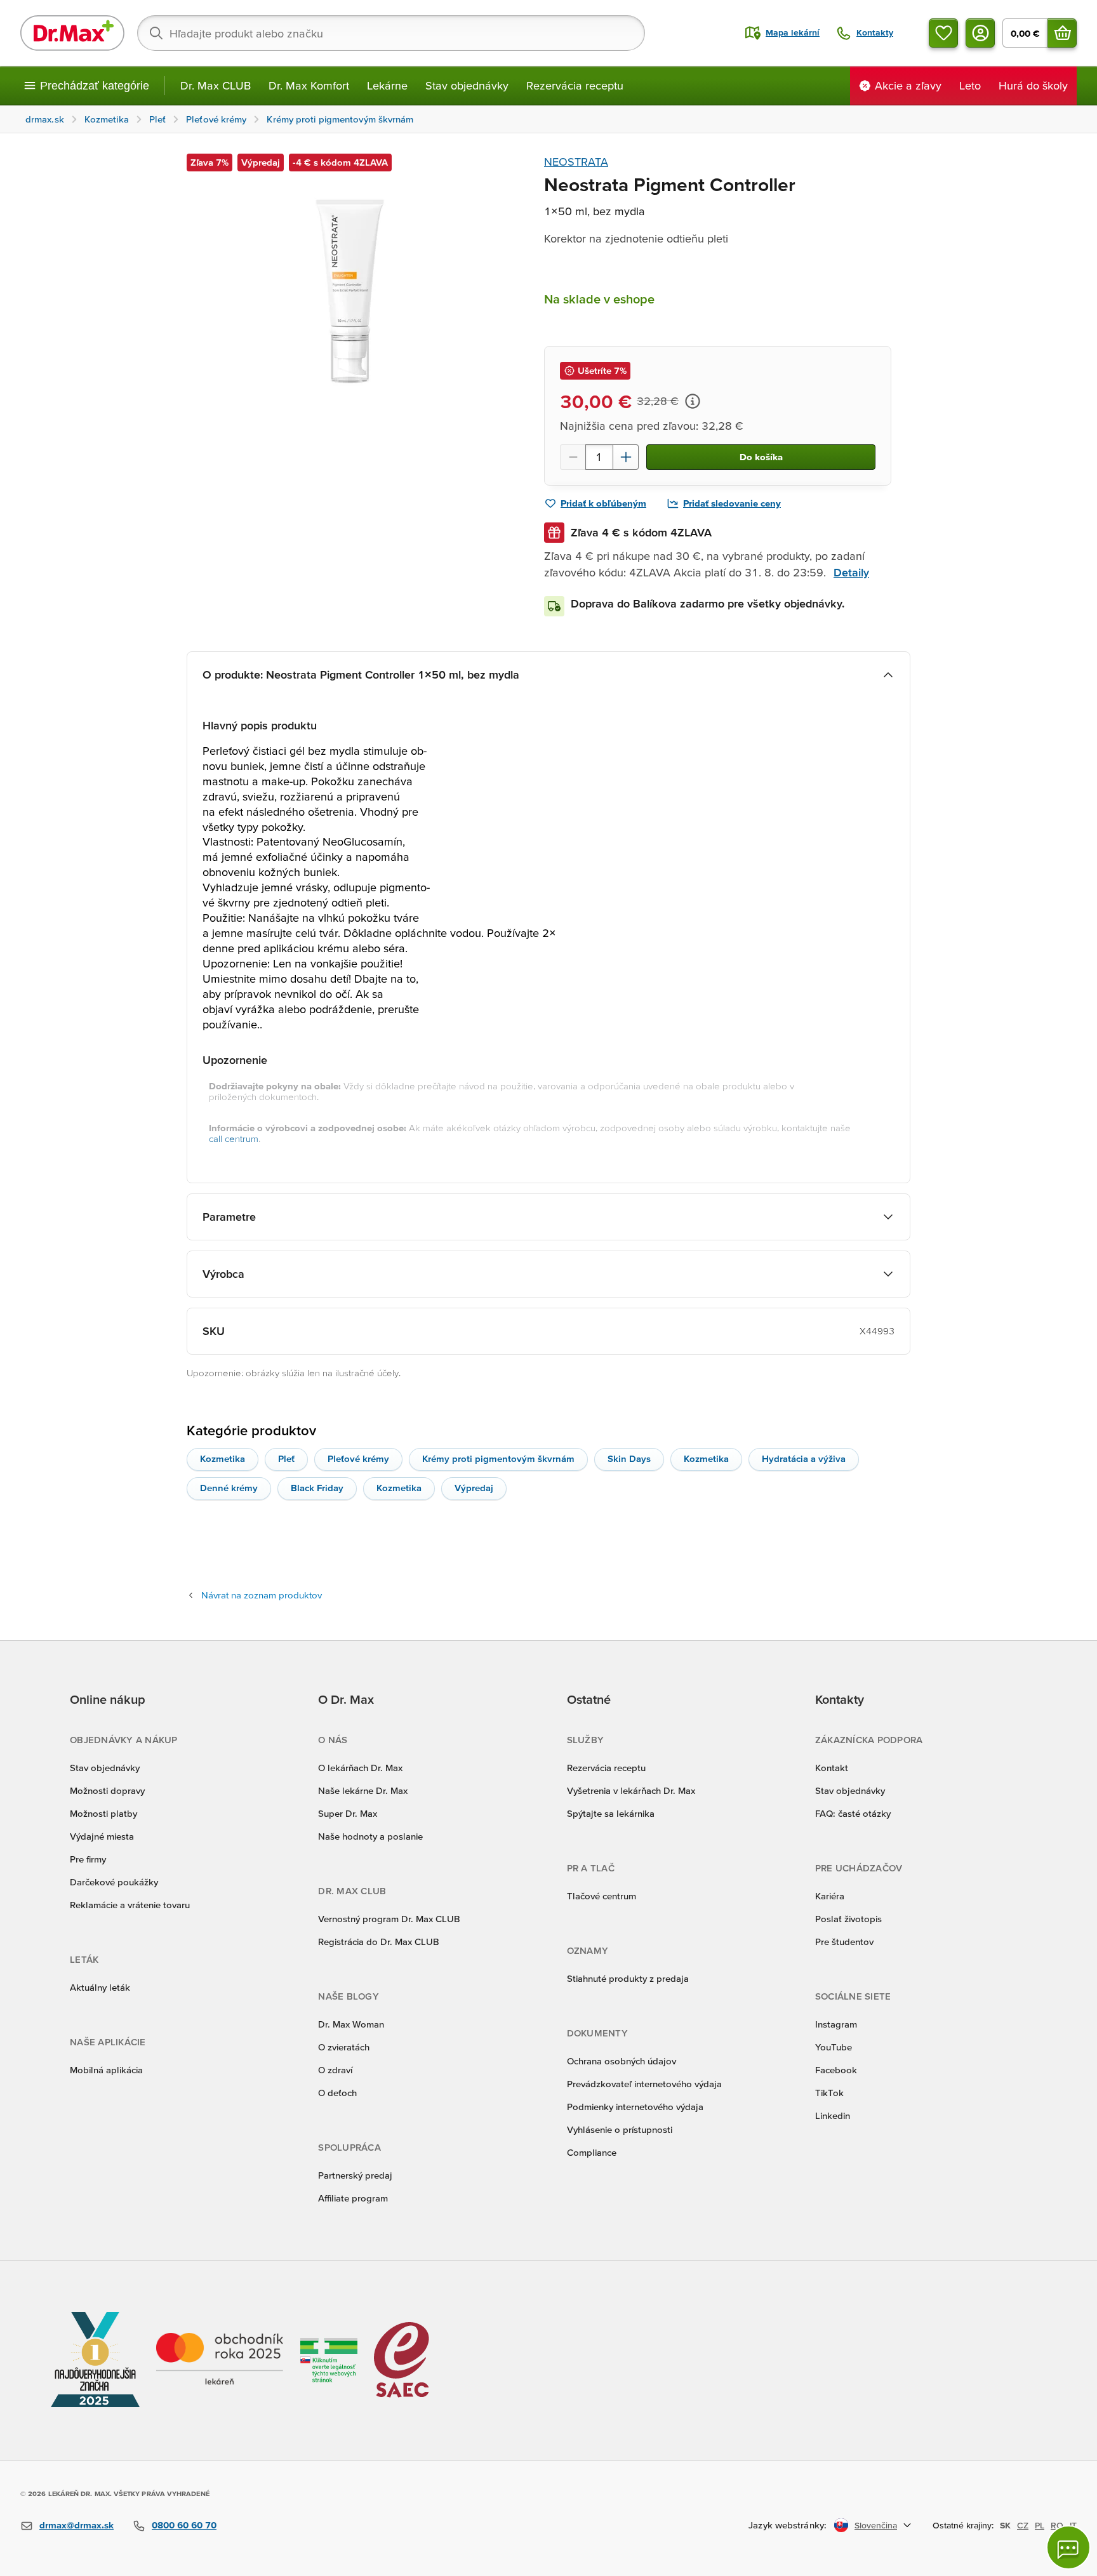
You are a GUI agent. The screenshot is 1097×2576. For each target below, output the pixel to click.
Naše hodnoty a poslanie (370, 1836)
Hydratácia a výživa (804, 1458)
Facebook (836, 2070)
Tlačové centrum (602, 1896)
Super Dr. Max (348, 1813)
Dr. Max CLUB (216, 85)
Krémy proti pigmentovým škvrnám (498, 1458)
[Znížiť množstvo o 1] (573, 457)
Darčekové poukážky (114, 1882)
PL (1040, 2525)
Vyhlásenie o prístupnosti (620, 2129)
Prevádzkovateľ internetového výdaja (644, 2084)
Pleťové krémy (358, 1458)
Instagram (836, 2024)
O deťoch (337, 2093)
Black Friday (317, 1488)
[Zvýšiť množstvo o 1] (626, 457)
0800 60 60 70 (184, 2525)
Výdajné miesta (102, 1836)
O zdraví (335, 2070)
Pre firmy (88, 1859)
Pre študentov (844, 1942)
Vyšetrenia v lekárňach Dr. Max (631, 1790)
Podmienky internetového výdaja (635, 2107)
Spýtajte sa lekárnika (611, 1813)
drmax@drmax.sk (76, 2525)
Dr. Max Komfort (309, 85)
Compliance (592, 2152)
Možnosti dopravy (107, 1790)
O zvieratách (344, 2047)
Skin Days (629, 1458)
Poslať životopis (848, 1919)
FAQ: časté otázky (853, 1813)
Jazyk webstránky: (788, 2525)
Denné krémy (229, 1488)
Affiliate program (353, 2198)
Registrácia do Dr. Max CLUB (379, 1942)
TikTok (829, 2093)
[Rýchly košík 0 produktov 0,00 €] (1062, 33)
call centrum (234, 1139)
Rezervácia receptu (575, 85)
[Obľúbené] (943, 33)
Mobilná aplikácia (106, 2070)
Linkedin (833, 2115)
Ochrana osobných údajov (622, 2061)
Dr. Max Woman (351, 2024)
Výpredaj (474, 1488)
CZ (1023, 2525)
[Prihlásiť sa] (980, 33)
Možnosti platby (103, 1813)
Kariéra (830, 1896)
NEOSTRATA (576, 162)
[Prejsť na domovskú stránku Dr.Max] (72, 33)
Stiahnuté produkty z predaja (628, 1978)
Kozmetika (223, 1458)
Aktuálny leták (100, 1987)
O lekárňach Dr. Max (360, 1768)
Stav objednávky (467, 85)
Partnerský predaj (355, 2175)
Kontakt (832, 1768)
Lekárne (387, 85)
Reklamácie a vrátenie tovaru (130, 1905)
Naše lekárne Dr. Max (363, 1790)
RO (1057, 2525)
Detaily (851, 572)
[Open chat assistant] (1068, 2547)
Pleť (286, 1458)
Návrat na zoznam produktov (262, 1595)
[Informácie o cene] (693, 401)
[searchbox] (391, 33)
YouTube (834, 2047)
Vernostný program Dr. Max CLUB (389, 1919)
